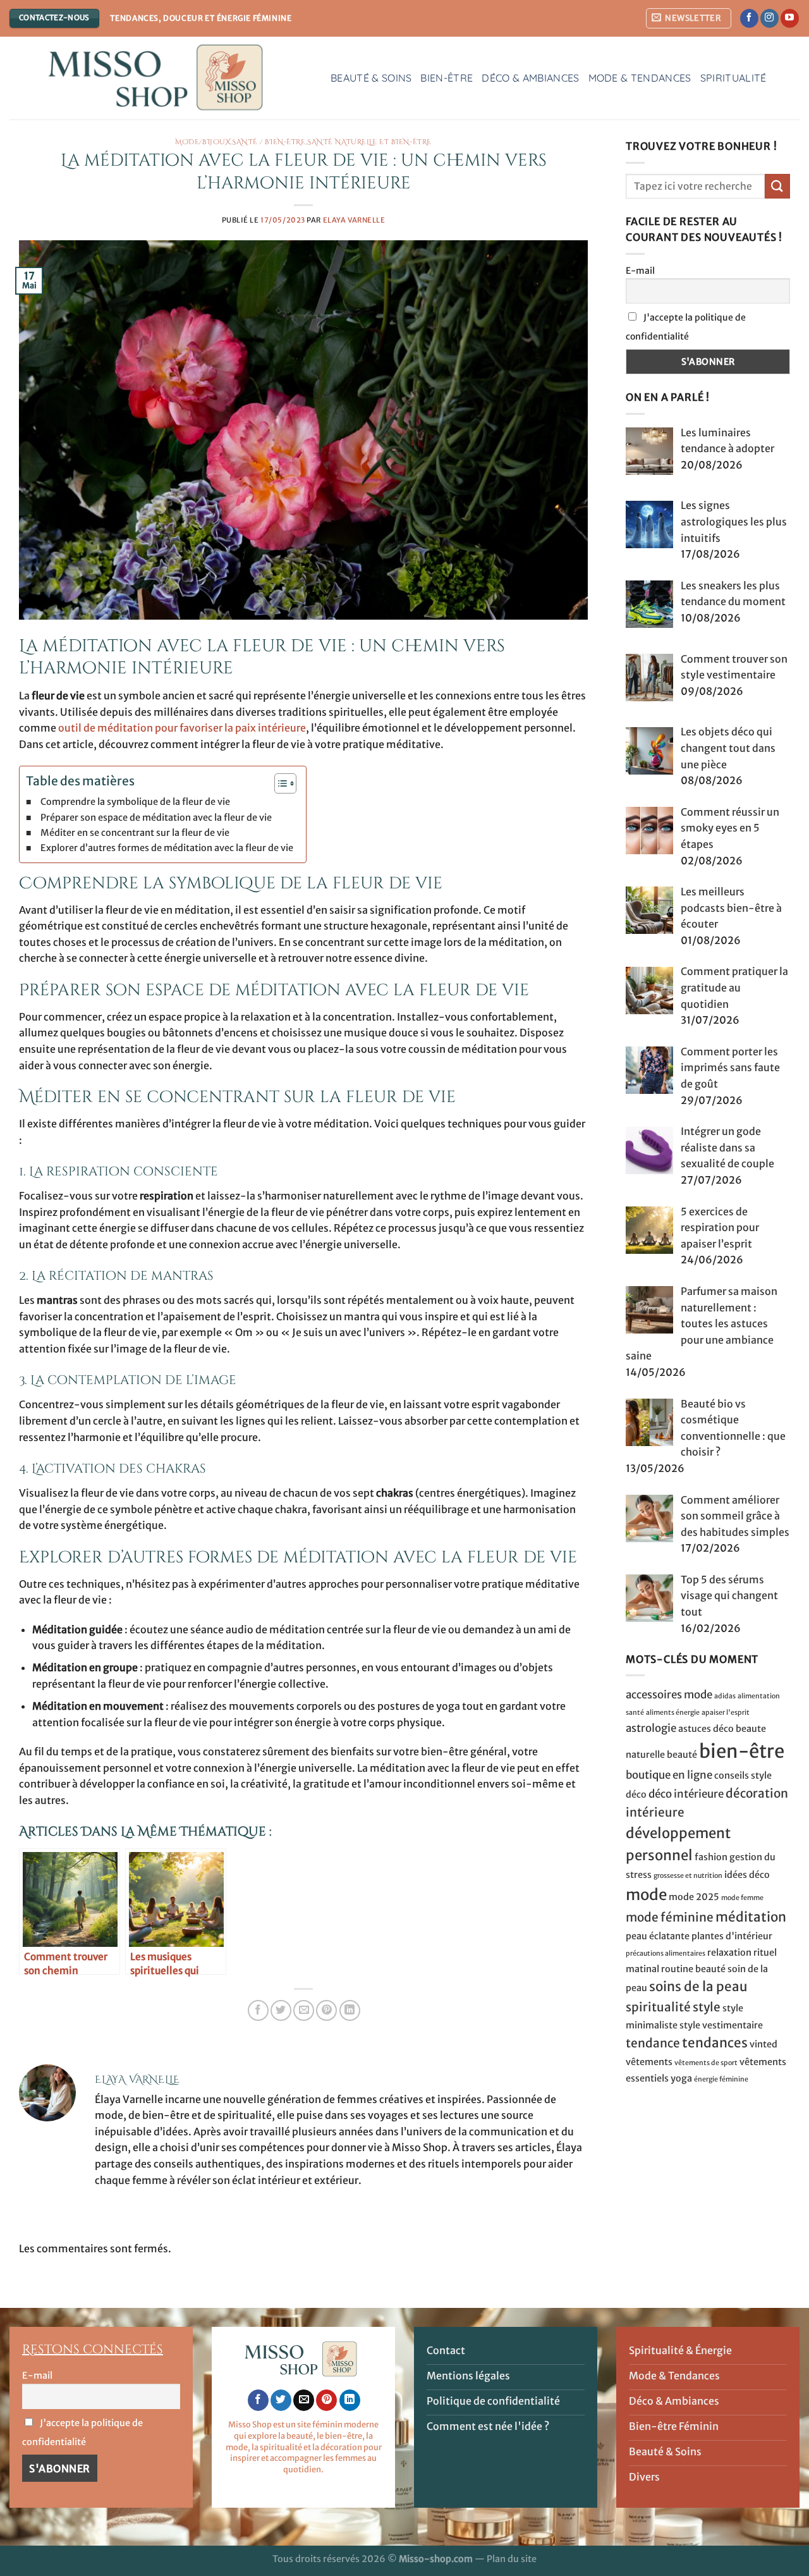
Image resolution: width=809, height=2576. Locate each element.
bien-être (742, 1751)
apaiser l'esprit (726, 1713)
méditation (751, 1917)
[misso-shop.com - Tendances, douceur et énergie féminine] (161, 78)
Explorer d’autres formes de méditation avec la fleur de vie (167, 848)
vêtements (649, 2062)
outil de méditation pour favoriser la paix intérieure (182, 728)
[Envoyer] (777, 186)
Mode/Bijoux (203, 142)
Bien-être (447, 78)
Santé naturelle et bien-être (369, 142)
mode (646, 1894)
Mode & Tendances (640, 78)
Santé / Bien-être (269, 142)
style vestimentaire (721, 2025)
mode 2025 (694, 1896)
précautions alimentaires (666, 1953)
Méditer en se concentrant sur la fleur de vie (135, 833)
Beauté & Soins (371, 78)
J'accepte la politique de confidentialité (686, 327)
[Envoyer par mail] (304, 2010)
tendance (653, 2043)
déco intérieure (686, 1794)
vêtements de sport (706, 2063)
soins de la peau (698, 1987)
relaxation (729, 1953)
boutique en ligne (669, 1775)
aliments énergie (673, 1713)
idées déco (747, 1875)
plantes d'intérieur (732, 1936)
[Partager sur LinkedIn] (350, 2010)
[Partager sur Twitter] (281, 2010)
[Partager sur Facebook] (258, 2010)
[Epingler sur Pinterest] (326, 2010)
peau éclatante (658, 1936)
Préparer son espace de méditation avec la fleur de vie (156, 818)
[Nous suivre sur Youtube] (790, 18)
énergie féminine (721, 2079)
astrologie (651, 1728)
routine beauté (693, 1968)
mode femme (742, 1897)
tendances (715, 2043)
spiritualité (658, 2007)
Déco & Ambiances (530, 78)
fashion (711, 1857)
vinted (763, 2044)
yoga (681, 2078)
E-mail (640, 270)
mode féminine (670, 1917)
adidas (725, 1696)
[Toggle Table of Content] (279, 783)
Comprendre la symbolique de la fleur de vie (135, 802)
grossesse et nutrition (688, 1876)
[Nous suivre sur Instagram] (769, 18)
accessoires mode (669, 1695)
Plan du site (512, 2559)
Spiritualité (733, 78)
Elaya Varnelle (354, 220)
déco (636, 1794)
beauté (682, 1755)
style (707, 2007)
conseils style (743, 1776)
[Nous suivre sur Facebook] (749, 18)
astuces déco (706, 1729)
